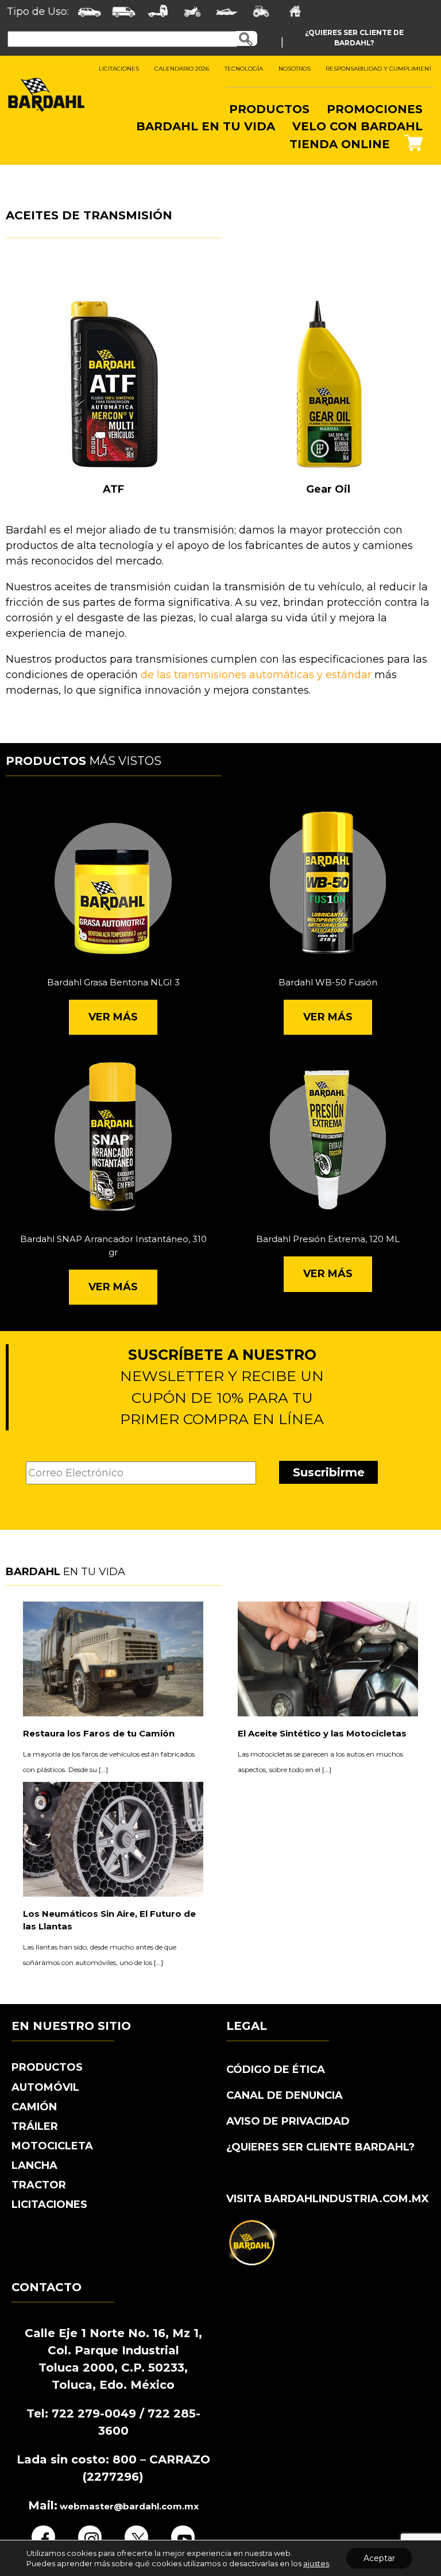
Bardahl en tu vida (206, 126)
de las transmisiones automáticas (227, 675)
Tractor (39, 2185)
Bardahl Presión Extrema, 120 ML (328, 1239)
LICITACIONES (119, 69)
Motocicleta (52, 2146)
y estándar (344, 675)
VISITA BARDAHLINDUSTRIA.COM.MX (328, 2199)
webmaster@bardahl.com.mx (128, 2506)
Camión (34, 2107)
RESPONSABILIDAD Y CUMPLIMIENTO (381, 69)
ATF (113, 489)
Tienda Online (340, 144)
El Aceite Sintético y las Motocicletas (322, 1733)
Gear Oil (328, 489)
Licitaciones (49, 2204)
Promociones (375, 109)
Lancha (34, 2165)
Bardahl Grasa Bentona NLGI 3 (113, 982)
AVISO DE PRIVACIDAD (288, 2121)
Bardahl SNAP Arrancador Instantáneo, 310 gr (113, 1246)
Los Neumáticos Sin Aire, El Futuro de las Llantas (109, 1920)
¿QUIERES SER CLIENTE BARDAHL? (320, 2147)
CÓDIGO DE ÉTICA (276, 2070)
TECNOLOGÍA (244, 69)
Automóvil (45, 2087)
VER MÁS (113, 1017)
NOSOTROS (295, 69)
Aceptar (379, 2558)
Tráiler (35, 2126)
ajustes (316, 2563)
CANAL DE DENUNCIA (285, 2095)
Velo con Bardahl (357, 126)
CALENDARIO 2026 (182, 69)
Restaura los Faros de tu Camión (99, 1733)
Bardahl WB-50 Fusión (328, 982)
